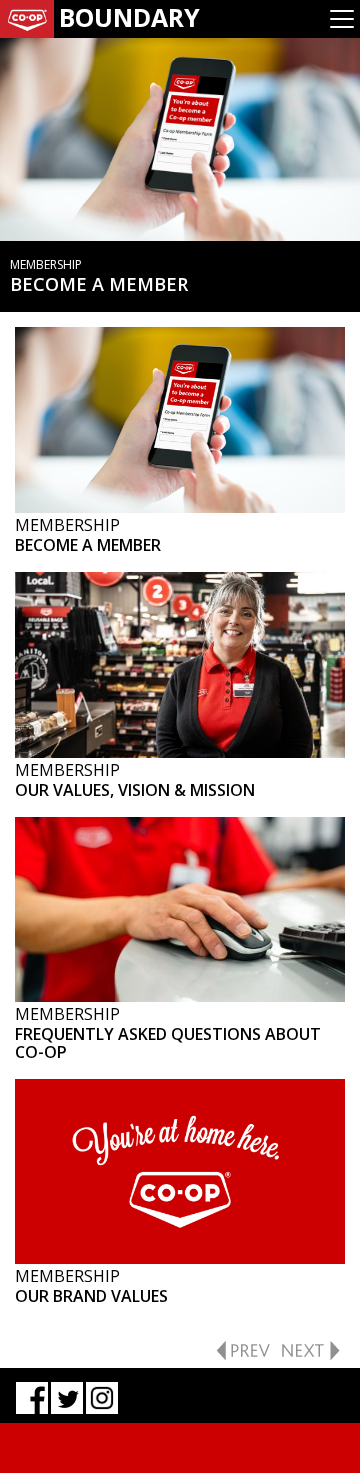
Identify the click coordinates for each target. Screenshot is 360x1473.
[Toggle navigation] (342, 19)
